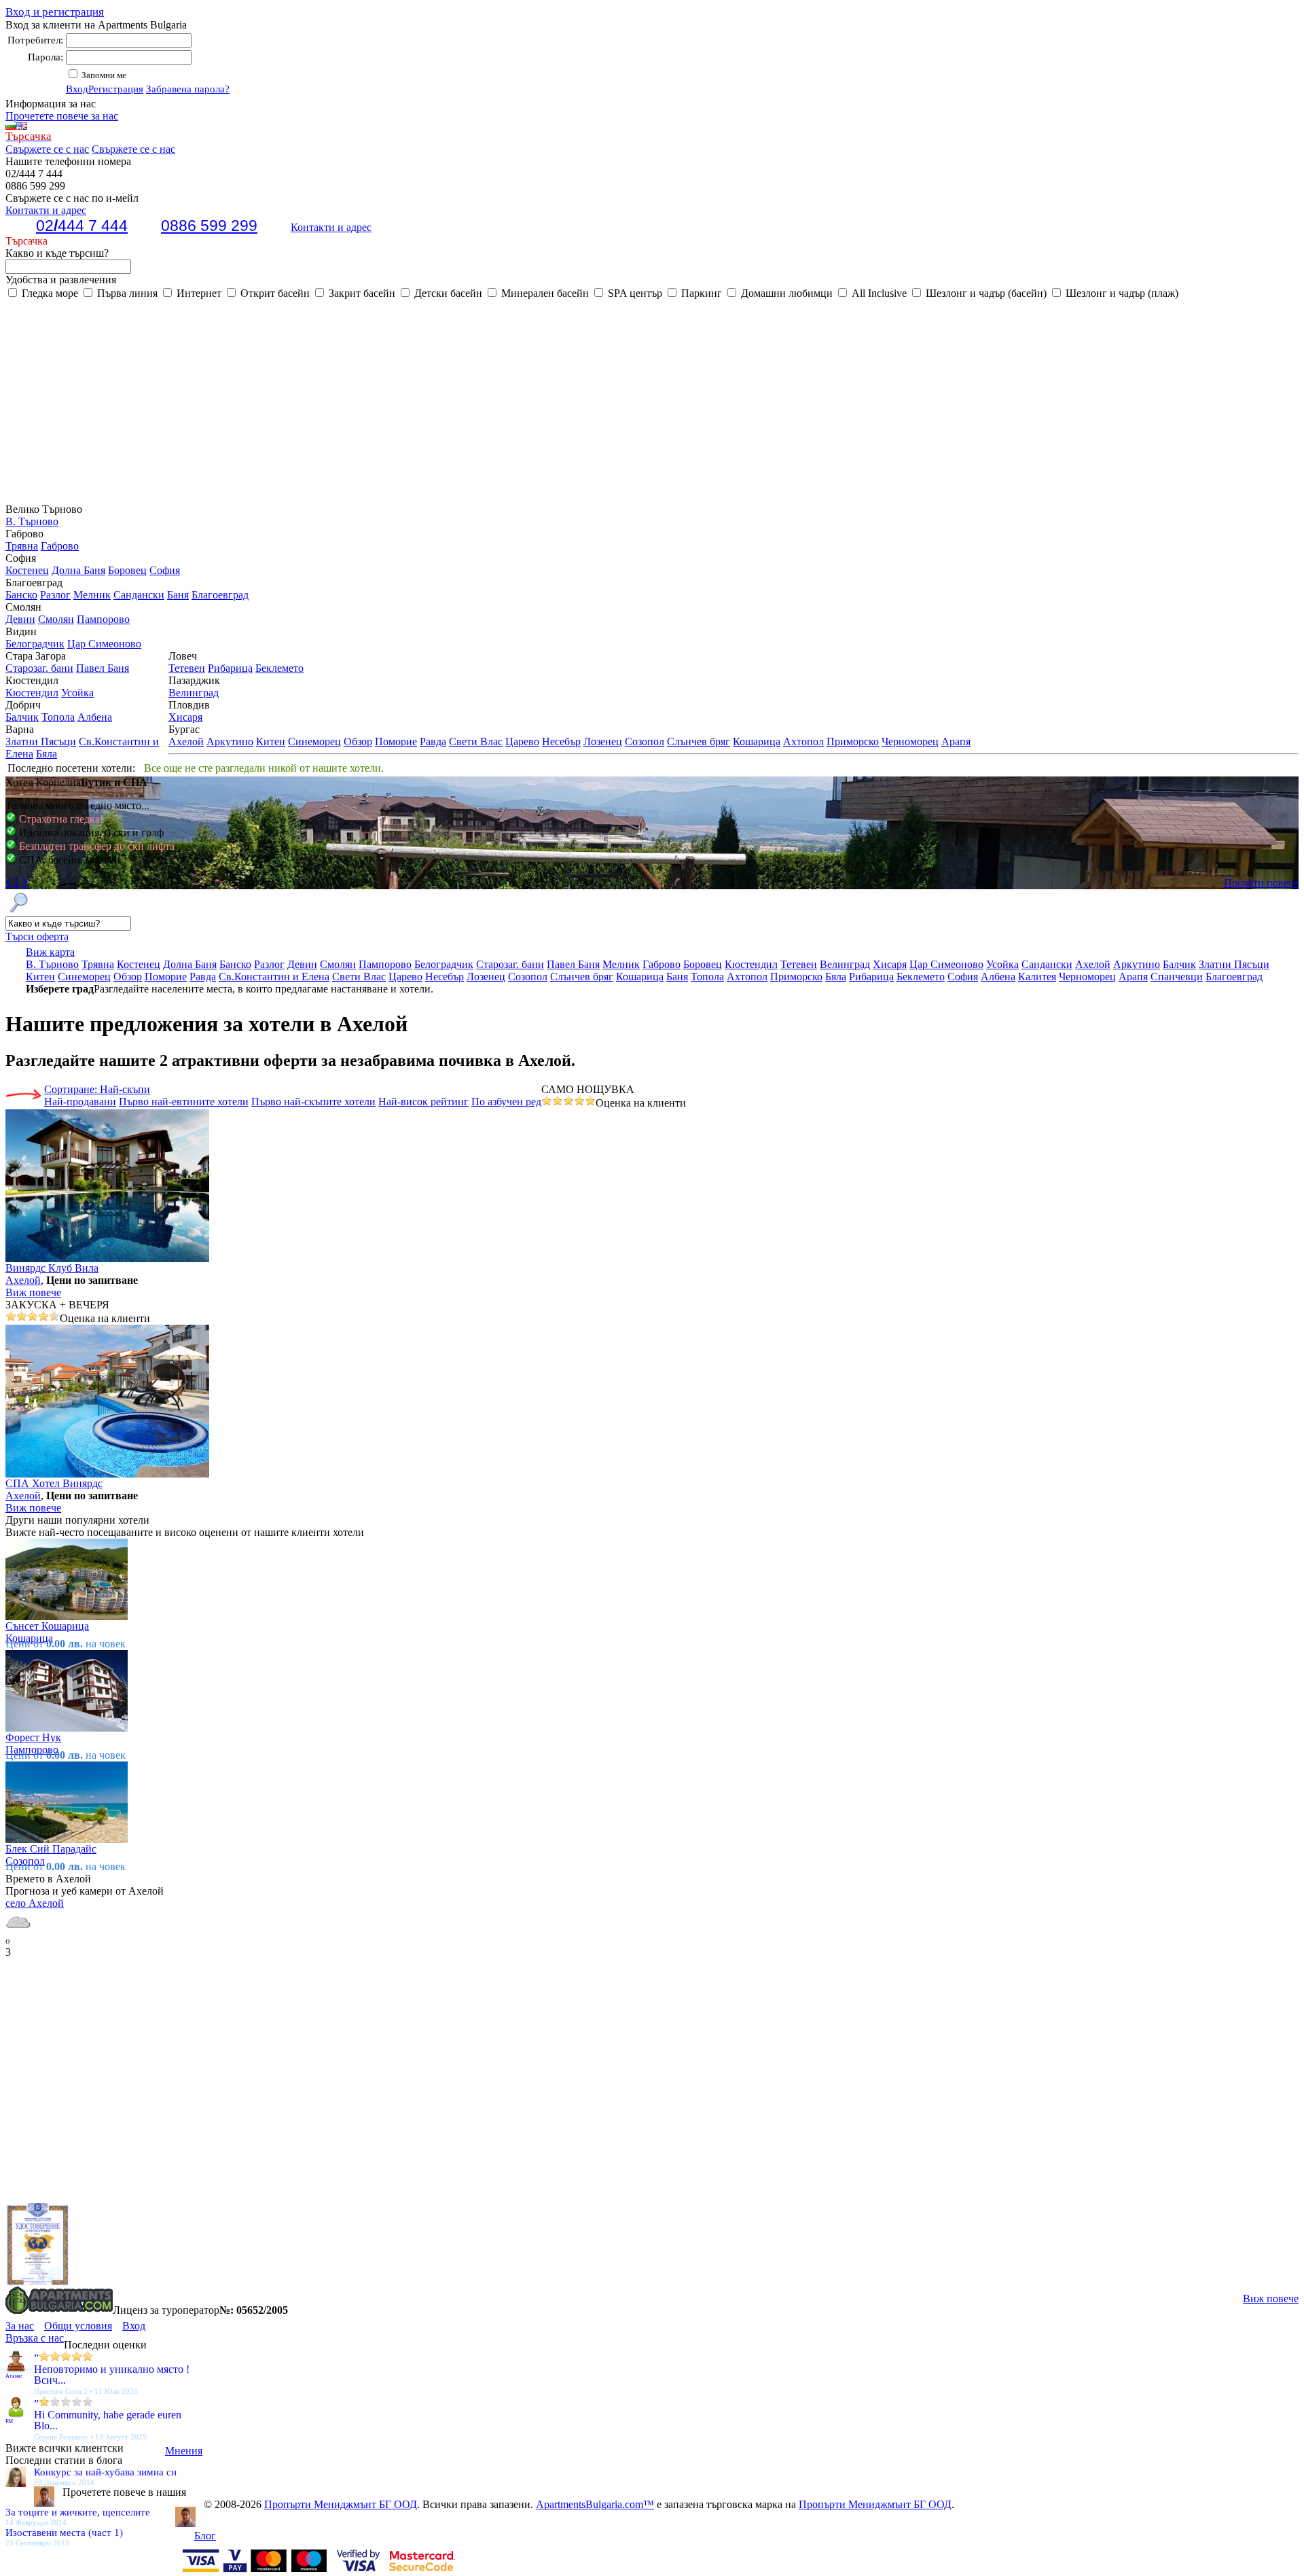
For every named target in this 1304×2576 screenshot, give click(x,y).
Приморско (853, 741)
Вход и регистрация (55, 12)
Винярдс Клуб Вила (52, 1268)
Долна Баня (78, 570)
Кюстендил (32, 693)
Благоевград (220, 595)
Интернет (198, 293)
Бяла (47, 754)
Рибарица (230, 668)
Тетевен (187, 668)
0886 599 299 (209, 226)
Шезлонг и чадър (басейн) (985, 293)
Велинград (194, 693)
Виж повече (33, 1292)
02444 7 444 (82, 226)
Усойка (77, 693)
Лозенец (603, 741)
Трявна (22, 546)
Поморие (396, 741)
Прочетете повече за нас (62, 116)
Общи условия (78, 2326)
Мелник (92, 595)
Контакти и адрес (331, 227)
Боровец (127, 570)
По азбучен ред (506, 1102)
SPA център (634, 293)
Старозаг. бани (39, 668)
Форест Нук (33, 1737)
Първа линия (126, 293)
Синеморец (314, 741)
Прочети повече (1261, 883)
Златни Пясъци (41, 741)
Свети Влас (476, 741)
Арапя (956, 741)
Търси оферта (37, 936)
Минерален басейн (544, 293)
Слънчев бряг (699, 741)
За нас (20, 2326)
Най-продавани (80, 1102)
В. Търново (32, 521)
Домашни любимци (785, 293)
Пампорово (103, 619)
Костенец (27, 570)
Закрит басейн (361, 293)
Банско (21, 595)
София (165, 570)
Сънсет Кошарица (47, 1626)
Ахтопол (803, 741)
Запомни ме (103, 75)
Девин (20, 619)
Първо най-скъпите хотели (313, 1102)
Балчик (22, 717)
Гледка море (49, 293)
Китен (271, 741)
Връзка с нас (35, 2338)
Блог (205, 2536)
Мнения (184, 2451)
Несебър (561, 741)
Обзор (358, 741)
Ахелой (186, 741)
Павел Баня (103, 668)
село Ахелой (35, 1903)
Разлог (55, 595)
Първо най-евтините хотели (184, 1102)
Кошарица (757, 741)
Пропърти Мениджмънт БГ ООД (341, 2504)
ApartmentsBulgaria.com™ (595, 2504)
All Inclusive (878, 293)
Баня (178, 595)
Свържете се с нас (47, 149)
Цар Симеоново (104, 644)
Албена (95, 717)
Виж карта (50, 952)
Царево (522, 741)
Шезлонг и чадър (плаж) (1121, 293)
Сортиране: (97, 1089)
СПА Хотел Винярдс (54, 1483)
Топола (58, 717)
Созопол (645, 741)
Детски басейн (447, 293)
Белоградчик (35, 644)
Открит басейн (274, 293)
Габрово (60, 546)
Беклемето (279, 668)
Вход (77, 89)
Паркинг (700, 293)
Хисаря (185, 717)
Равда (433, 741)
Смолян (56, 619)
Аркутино (230, 741)
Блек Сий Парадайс (51, 1849)
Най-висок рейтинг (423, 1102)
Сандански (139, 595)
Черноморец (910, 741)
